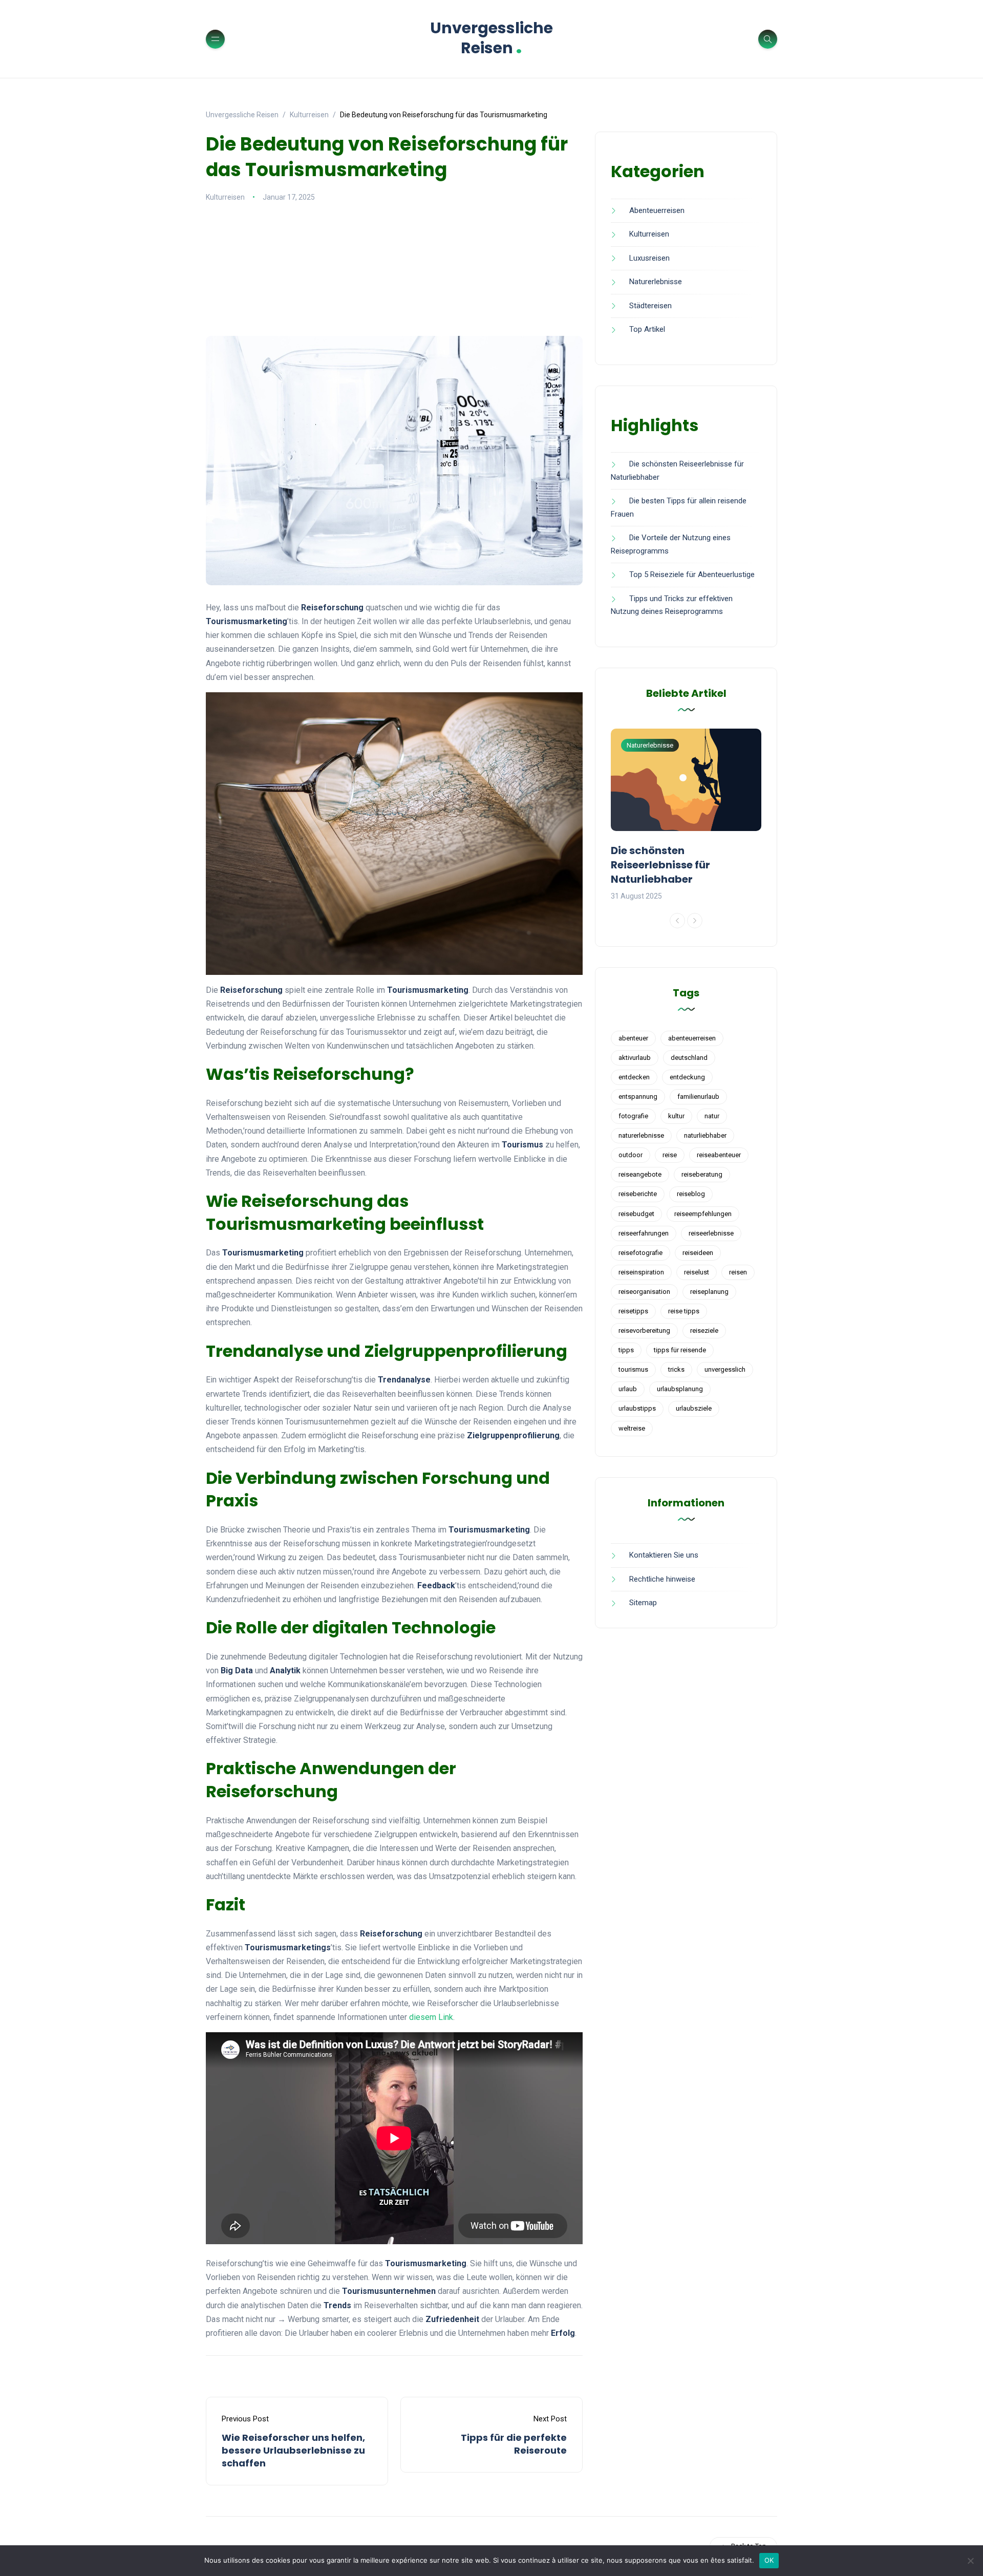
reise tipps (684, 1311)
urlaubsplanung (680, 1389)
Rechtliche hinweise (662, 1579)
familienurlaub (698, 1097)
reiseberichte (638, 1194)
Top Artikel (647, 329)
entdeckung (687, 1077)
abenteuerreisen (692, 1038)
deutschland (689, 1058)
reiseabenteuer (719, 1155)
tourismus (633, 1369)
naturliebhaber (705, 1135)
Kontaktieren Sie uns (664, 1555)
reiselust (697, 1272)
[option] (686, 816)
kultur (676, 1116)
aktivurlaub (635, 1058)
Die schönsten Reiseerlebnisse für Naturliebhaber (660, 865)
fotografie (633, 1116)
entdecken (634, 1077)
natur (712, 1116)
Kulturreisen (225, 197)
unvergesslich (725, 1369)
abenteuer (633, 1038)
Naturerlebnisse (656, 282)
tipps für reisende (680, 1350)
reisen (738, 1272)
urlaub (628, 1389)
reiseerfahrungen (644, 1233)
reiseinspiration (641, 1272)
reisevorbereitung (644, 1330)
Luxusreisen (649, 258)
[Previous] (677, 921)
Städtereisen (650, 306)
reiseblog (691, 1194)
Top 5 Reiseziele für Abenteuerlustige (692, 574)
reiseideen (698, 1253)
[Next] (695, 921)
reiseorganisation (644, 1292)
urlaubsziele (694, 1408)
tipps (626, 1350)
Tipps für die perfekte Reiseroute (514, 2444)
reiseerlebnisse (711, 1233)
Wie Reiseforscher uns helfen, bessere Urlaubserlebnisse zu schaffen (293, 2450)
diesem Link (431, 2017)
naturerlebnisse (641, 1135)
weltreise (632, 1428)
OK (769, 2560)
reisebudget (636, 1214)
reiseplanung (709, 1292)
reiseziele (704, 1330)
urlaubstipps (637, 1408)
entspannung (638, 1097)
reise (670, 1155)
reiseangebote (640, 1174)
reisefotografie (640, 1253)
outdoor (631, 1155)
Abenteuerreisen (657, 210)
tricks (676, 1369)
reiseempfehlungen (703, 1214)
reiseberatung (702, 1174)
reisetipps (633, 1311)
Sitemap (643, 1603)
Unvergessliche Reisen (491, 38)
